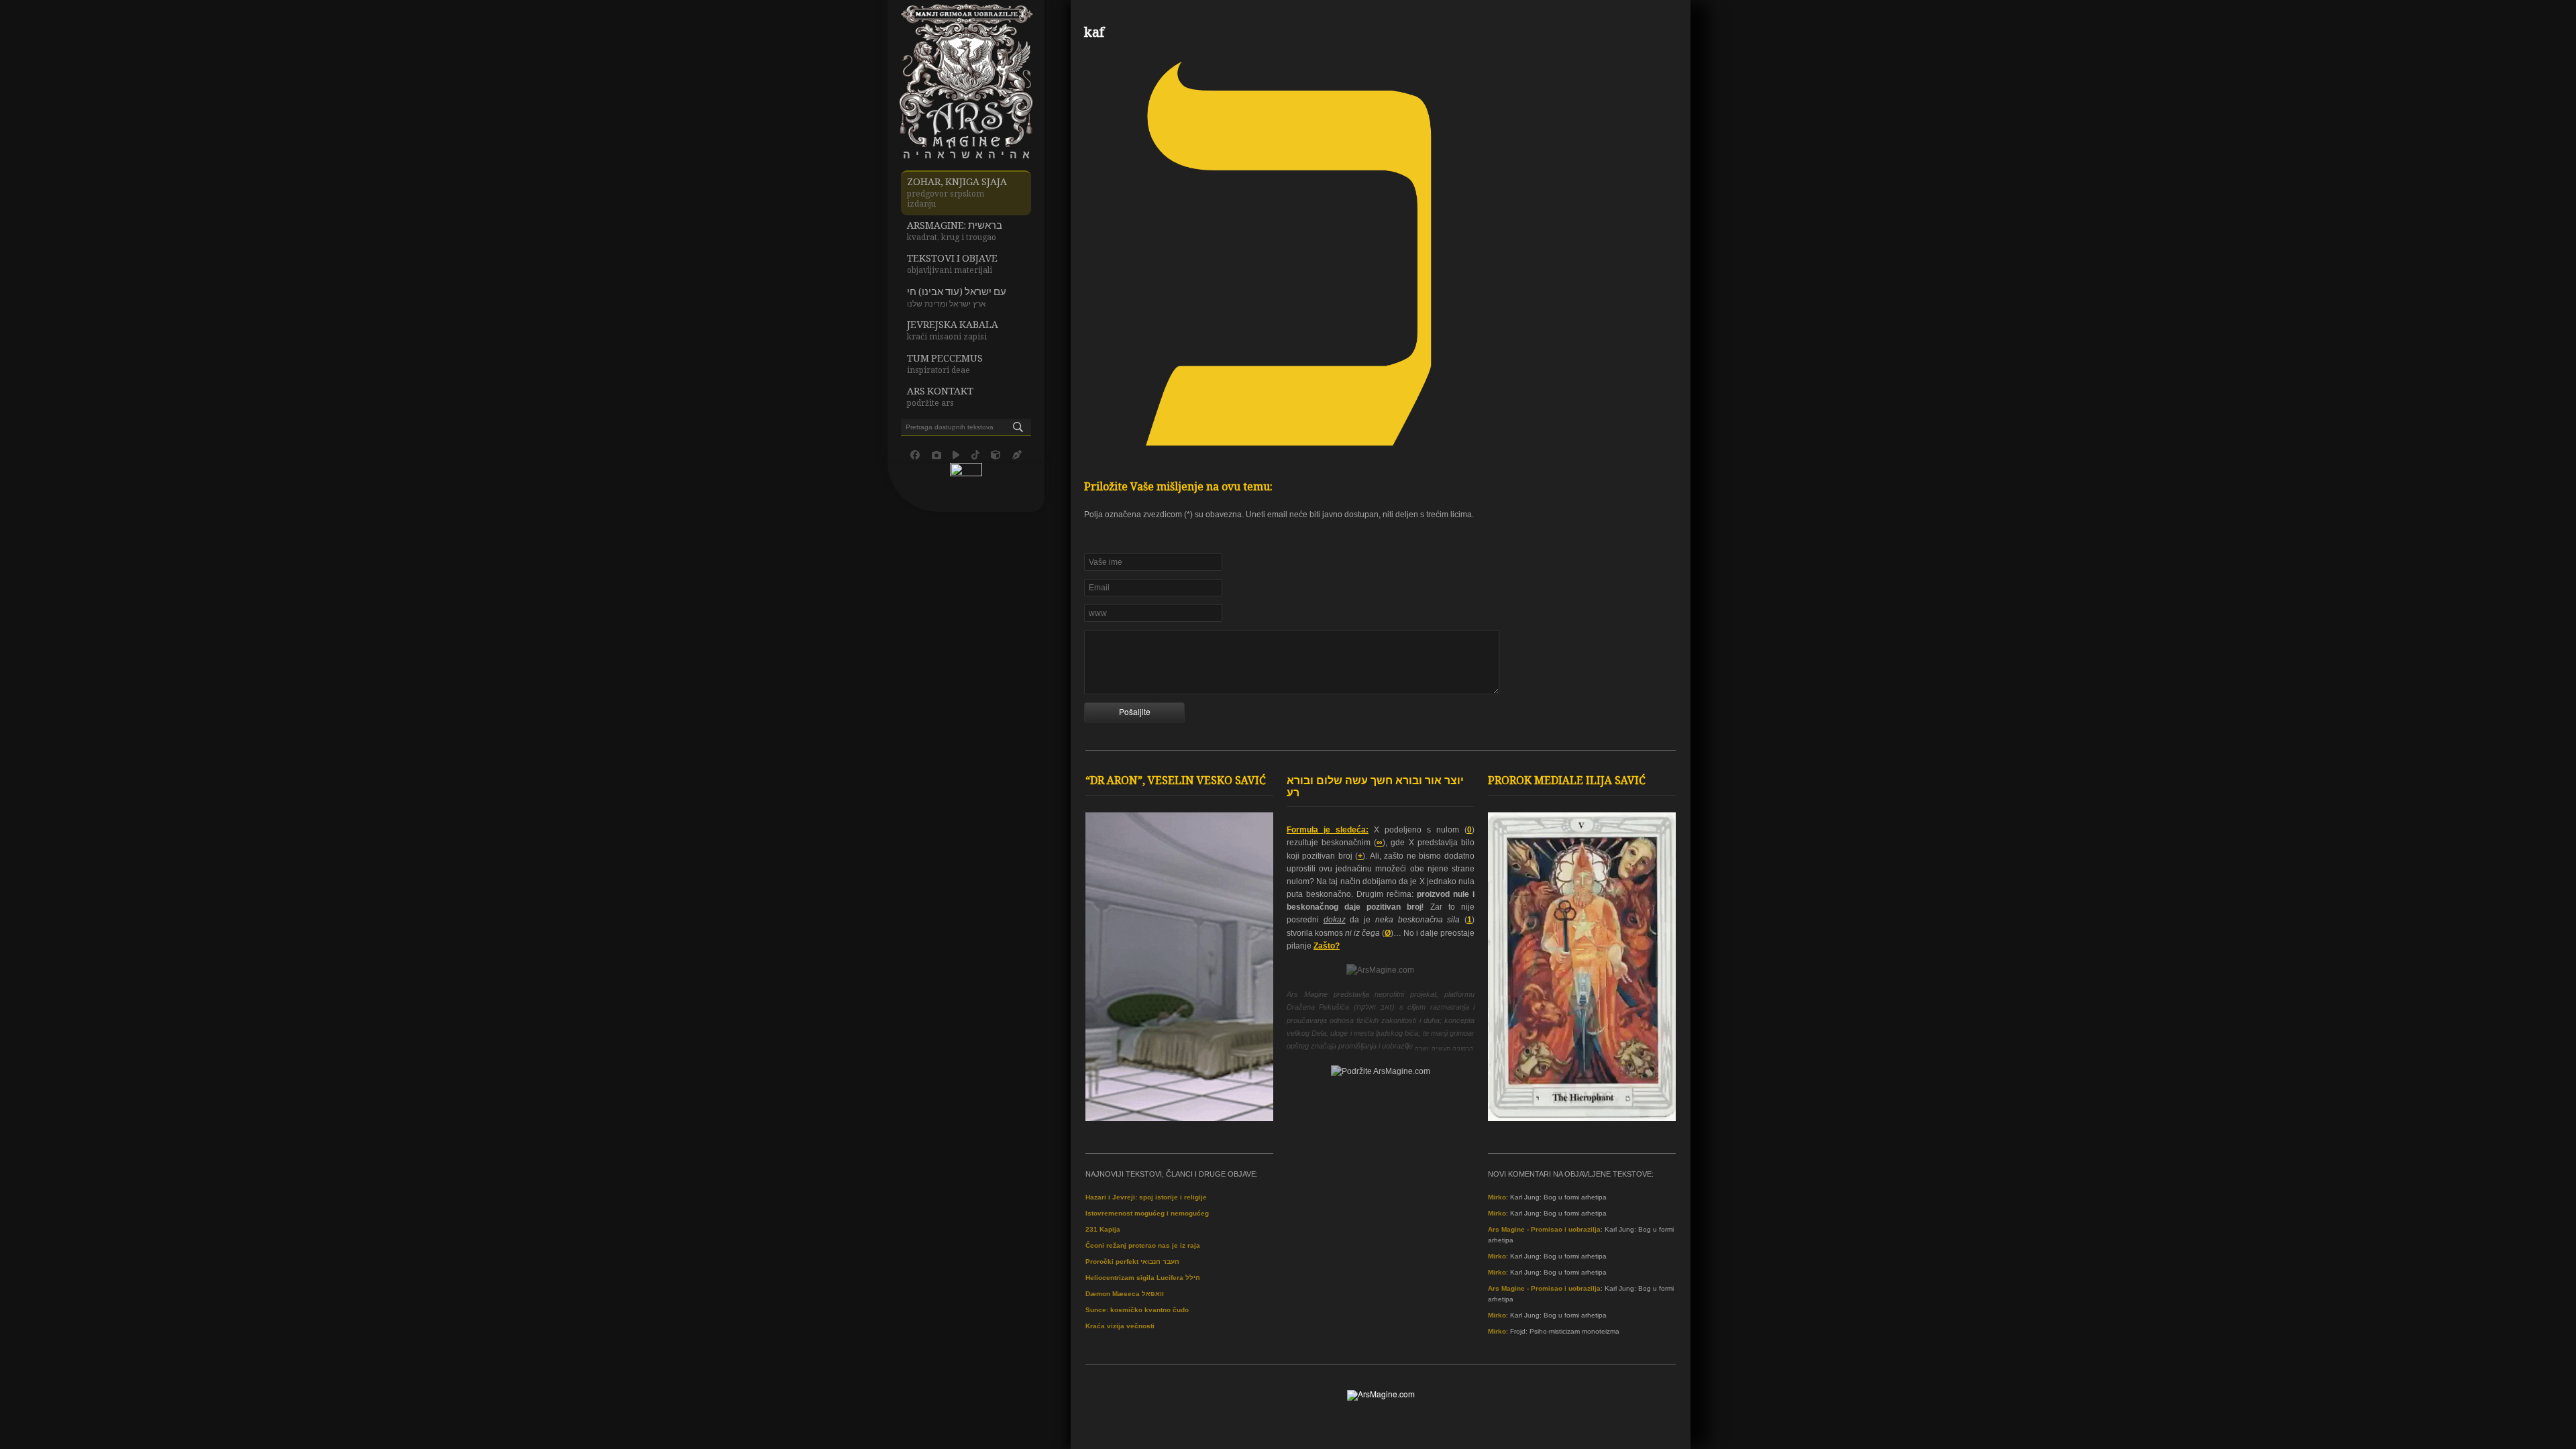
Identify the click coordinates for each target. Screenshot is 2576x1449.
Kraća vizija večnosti (1120, 1326)
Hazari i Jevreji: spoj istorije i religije (1146, 1197)
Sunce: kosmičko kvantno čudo (1137, 1310)
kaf (1094, 34)
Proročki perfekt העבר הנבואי (1132, 1262)
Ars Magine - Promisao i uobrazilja (1544, 1229)
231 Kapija (1103, 1229)
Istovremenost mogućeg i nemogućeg (1147, 1213)
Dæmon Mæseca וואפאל (1125, 1294)
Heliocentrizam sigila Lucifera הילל (1143, 1278)
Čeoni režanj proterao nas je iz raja (1143, 1245)
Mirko (1497, 1197)
